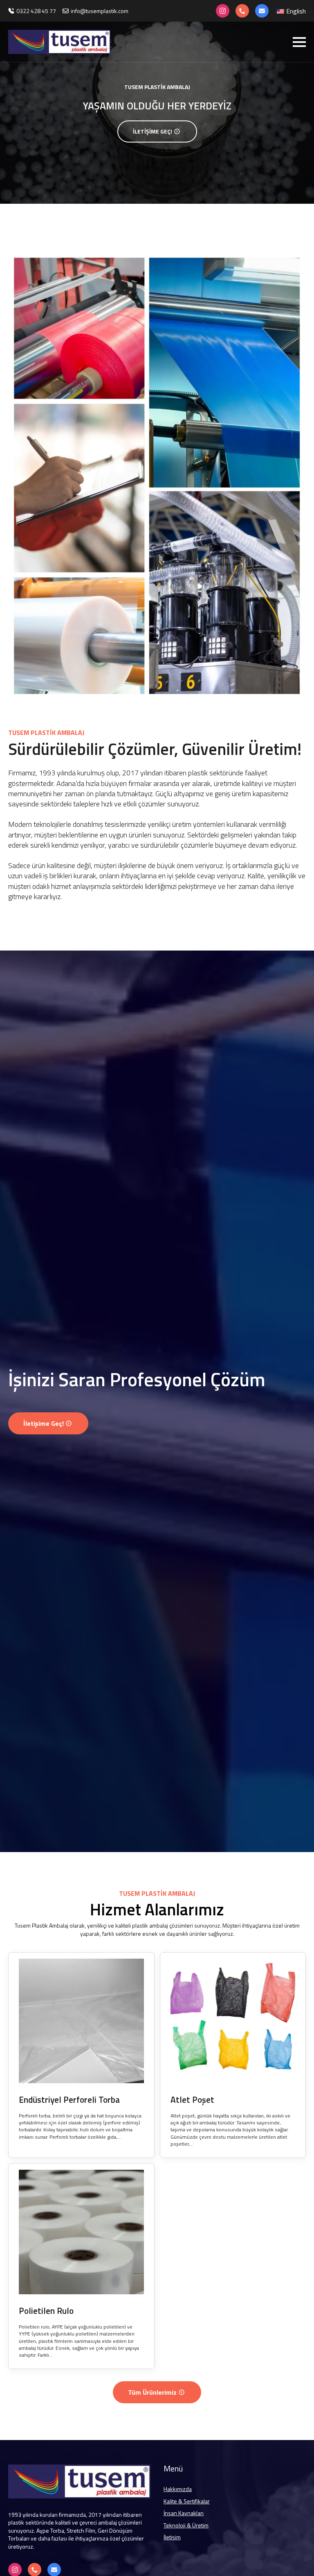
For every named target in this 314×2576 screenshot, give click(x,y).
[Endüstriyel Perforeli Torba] (81, 2021)
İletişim (172, 2537)
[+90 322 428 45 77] (242, 11)
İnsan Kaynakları (184, 2513)
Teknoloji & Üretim (186, 2525)
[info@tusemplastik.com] (262, 11)
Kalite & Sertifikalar (187, 2501)
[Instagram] (223, 11)
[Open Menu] (299, 42)
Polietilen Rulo (46, 2311)
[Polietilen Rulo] (81, 2232)
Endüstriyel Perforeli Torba (69, 2100)
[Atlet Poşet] (233, 2021)
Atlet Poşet (192, 2100)
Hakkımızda (178, 2489)
